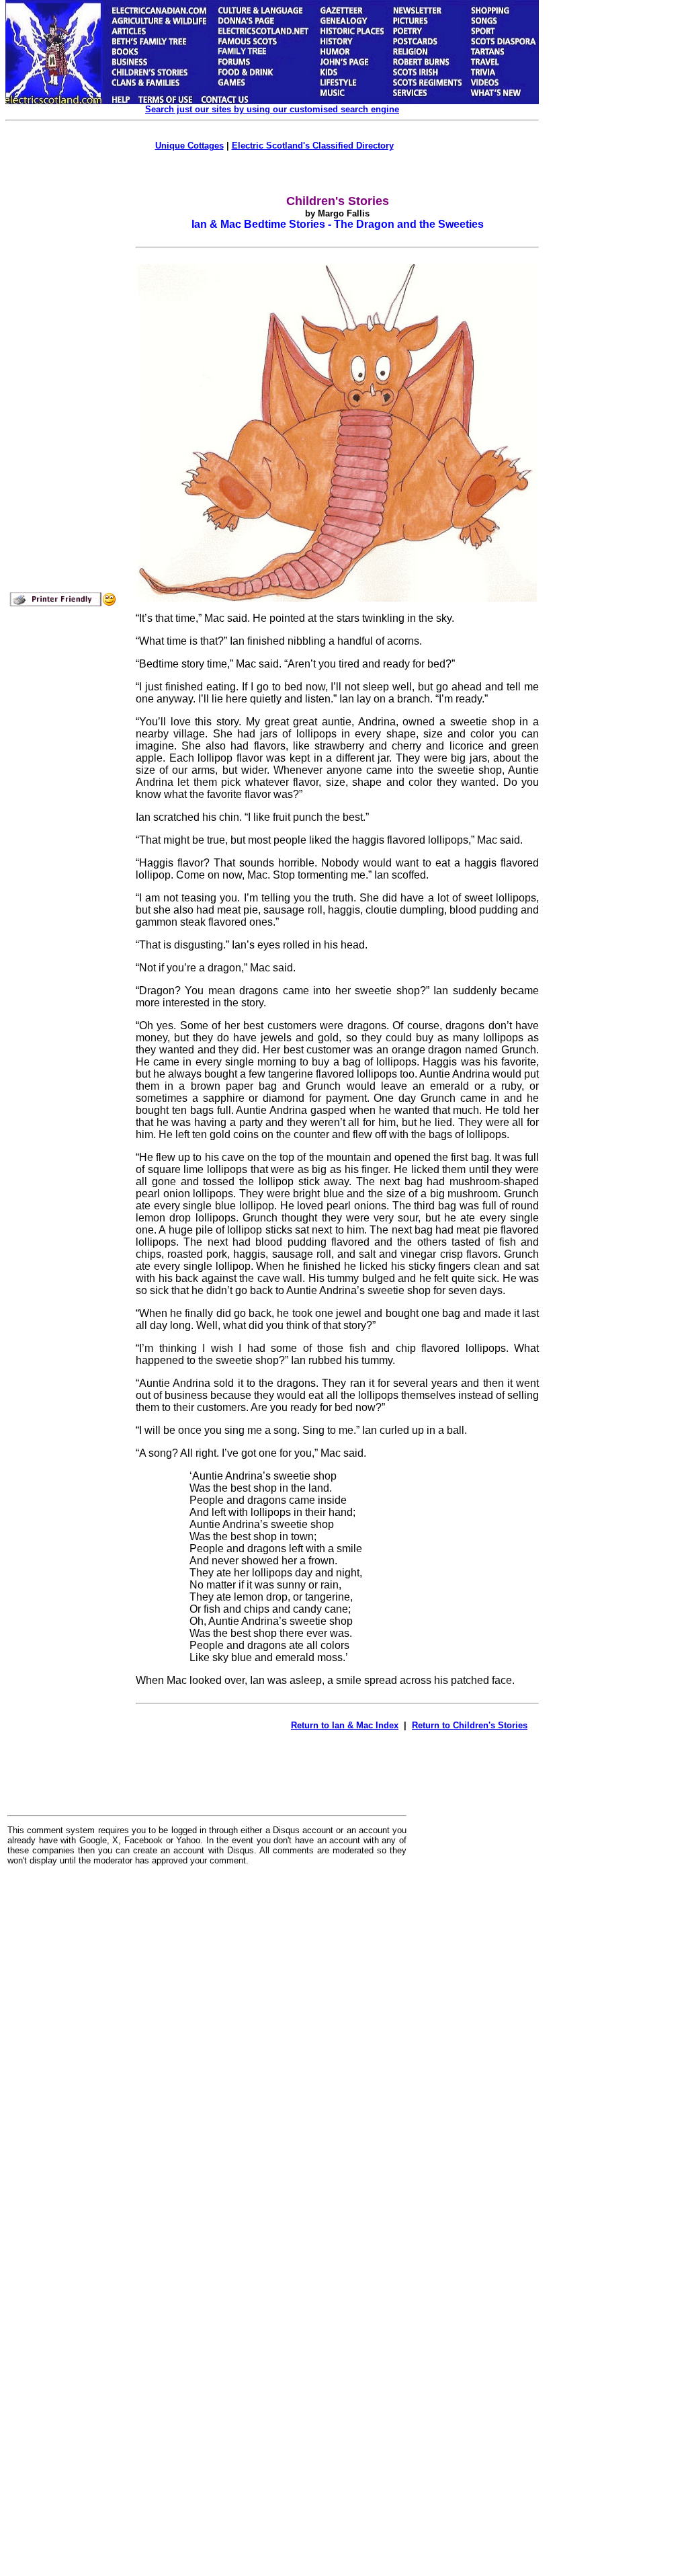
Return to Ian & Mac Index (345, 1725)
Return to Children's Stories (470, 1725)
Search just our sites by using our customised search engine (272, 109)
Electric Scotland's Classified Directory (313, 146)
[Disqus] (207, 2042)
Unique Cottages (189, 146)
